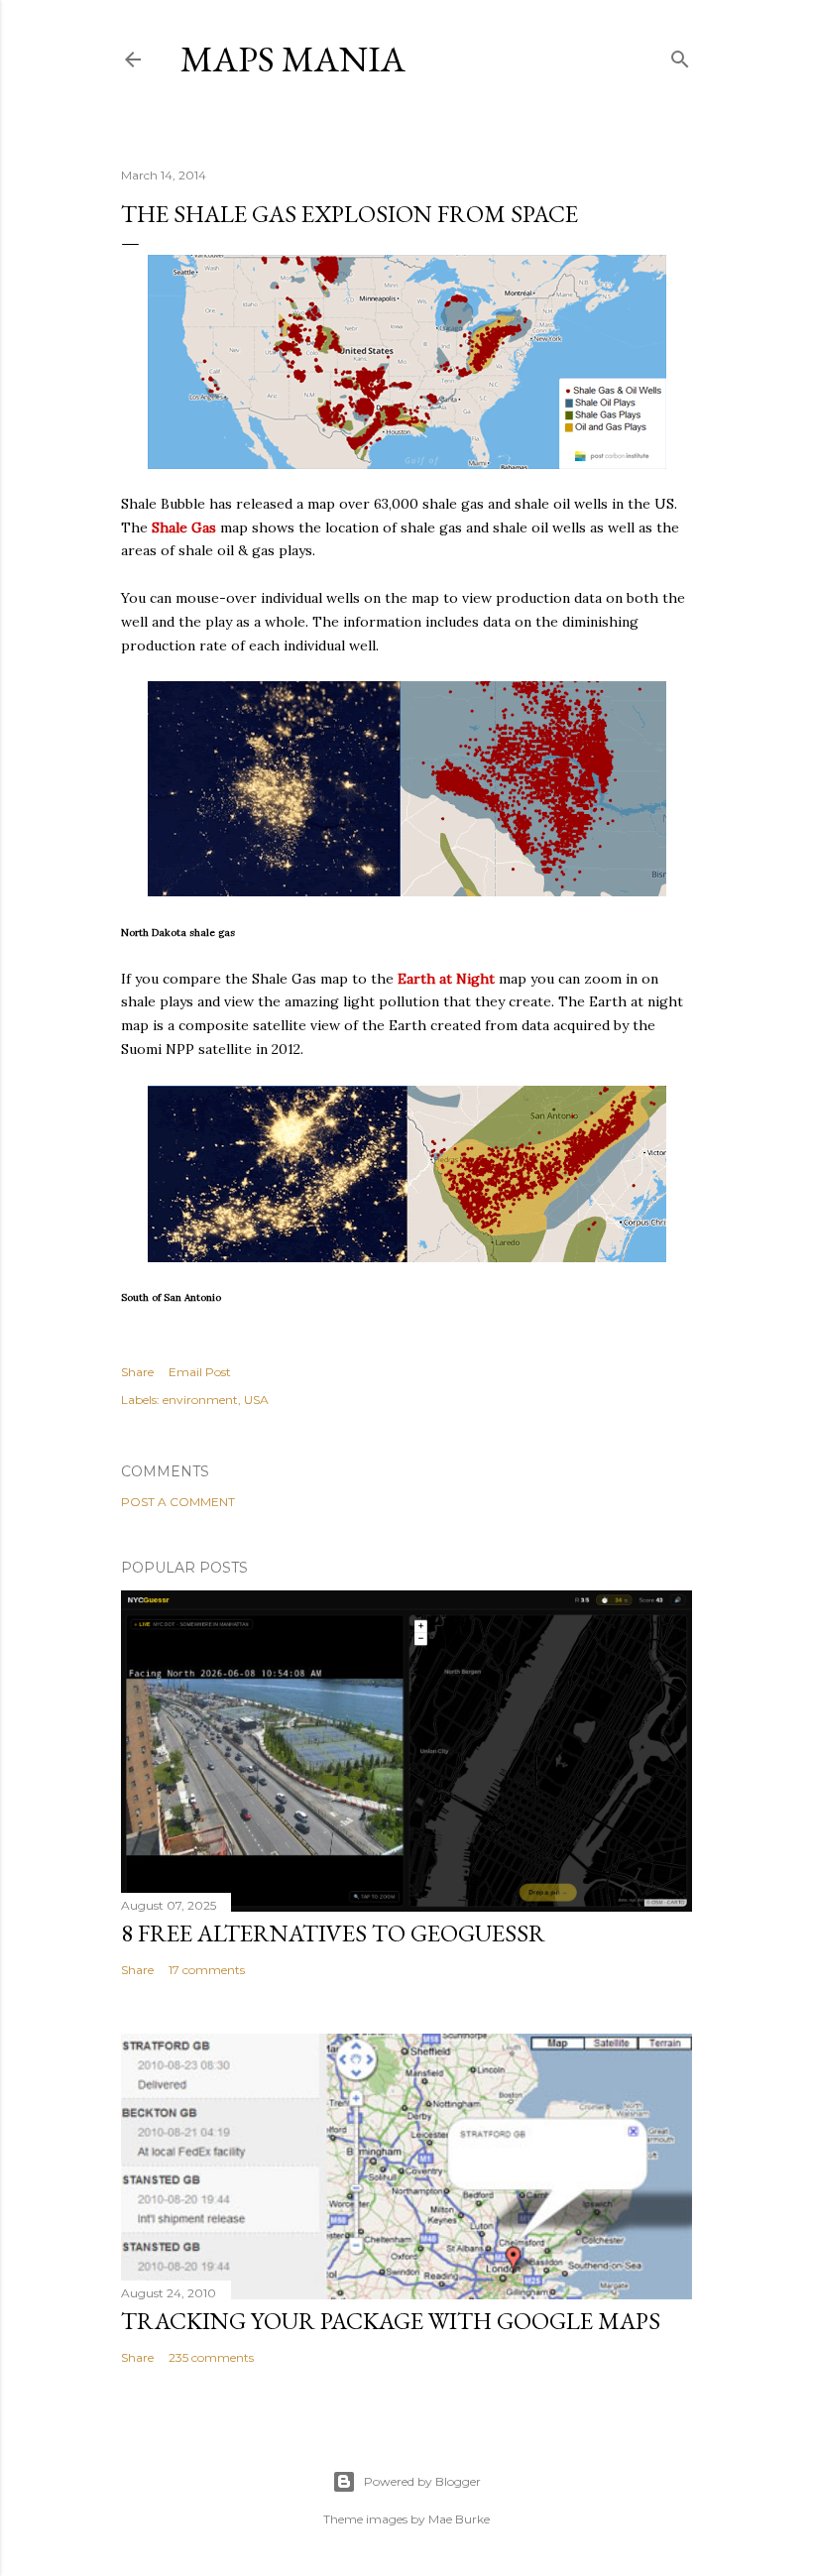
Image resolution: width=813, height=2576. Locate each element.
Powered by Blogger (422, 2481)
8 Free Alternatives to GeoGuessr (333, 1933)
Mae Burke (459, 2519)
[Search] (680, 55)
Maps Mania (293, 59)
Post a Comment (178, 1502)
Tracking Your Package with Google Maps (391, 2321)
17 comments (207, 1970)
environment (200, 1400)
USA (256, 1400)
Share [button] (137, 1372)
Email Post (200, 1372)
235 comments (211, 2357)
